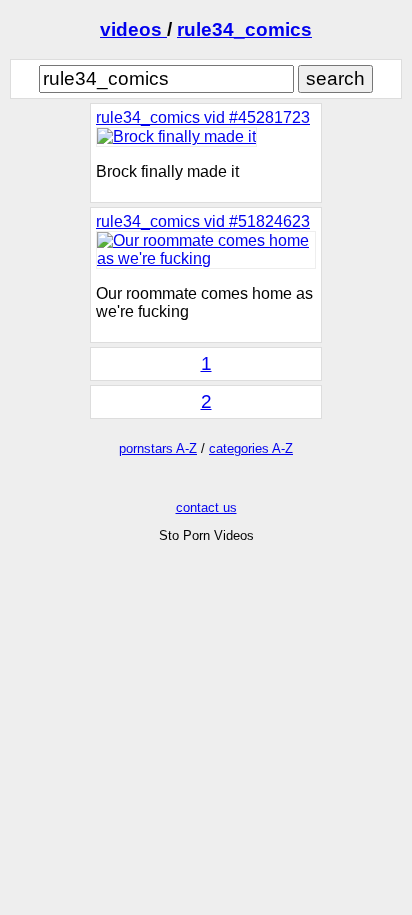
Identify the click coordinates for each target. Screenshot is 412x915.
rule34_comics (244, 29)
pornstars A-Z (158, 448)
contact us (206, 507)
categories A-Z (251, 448)
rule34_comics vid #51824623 (203, 221)
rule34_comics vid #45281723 (203, 117)
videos (133, 29)
